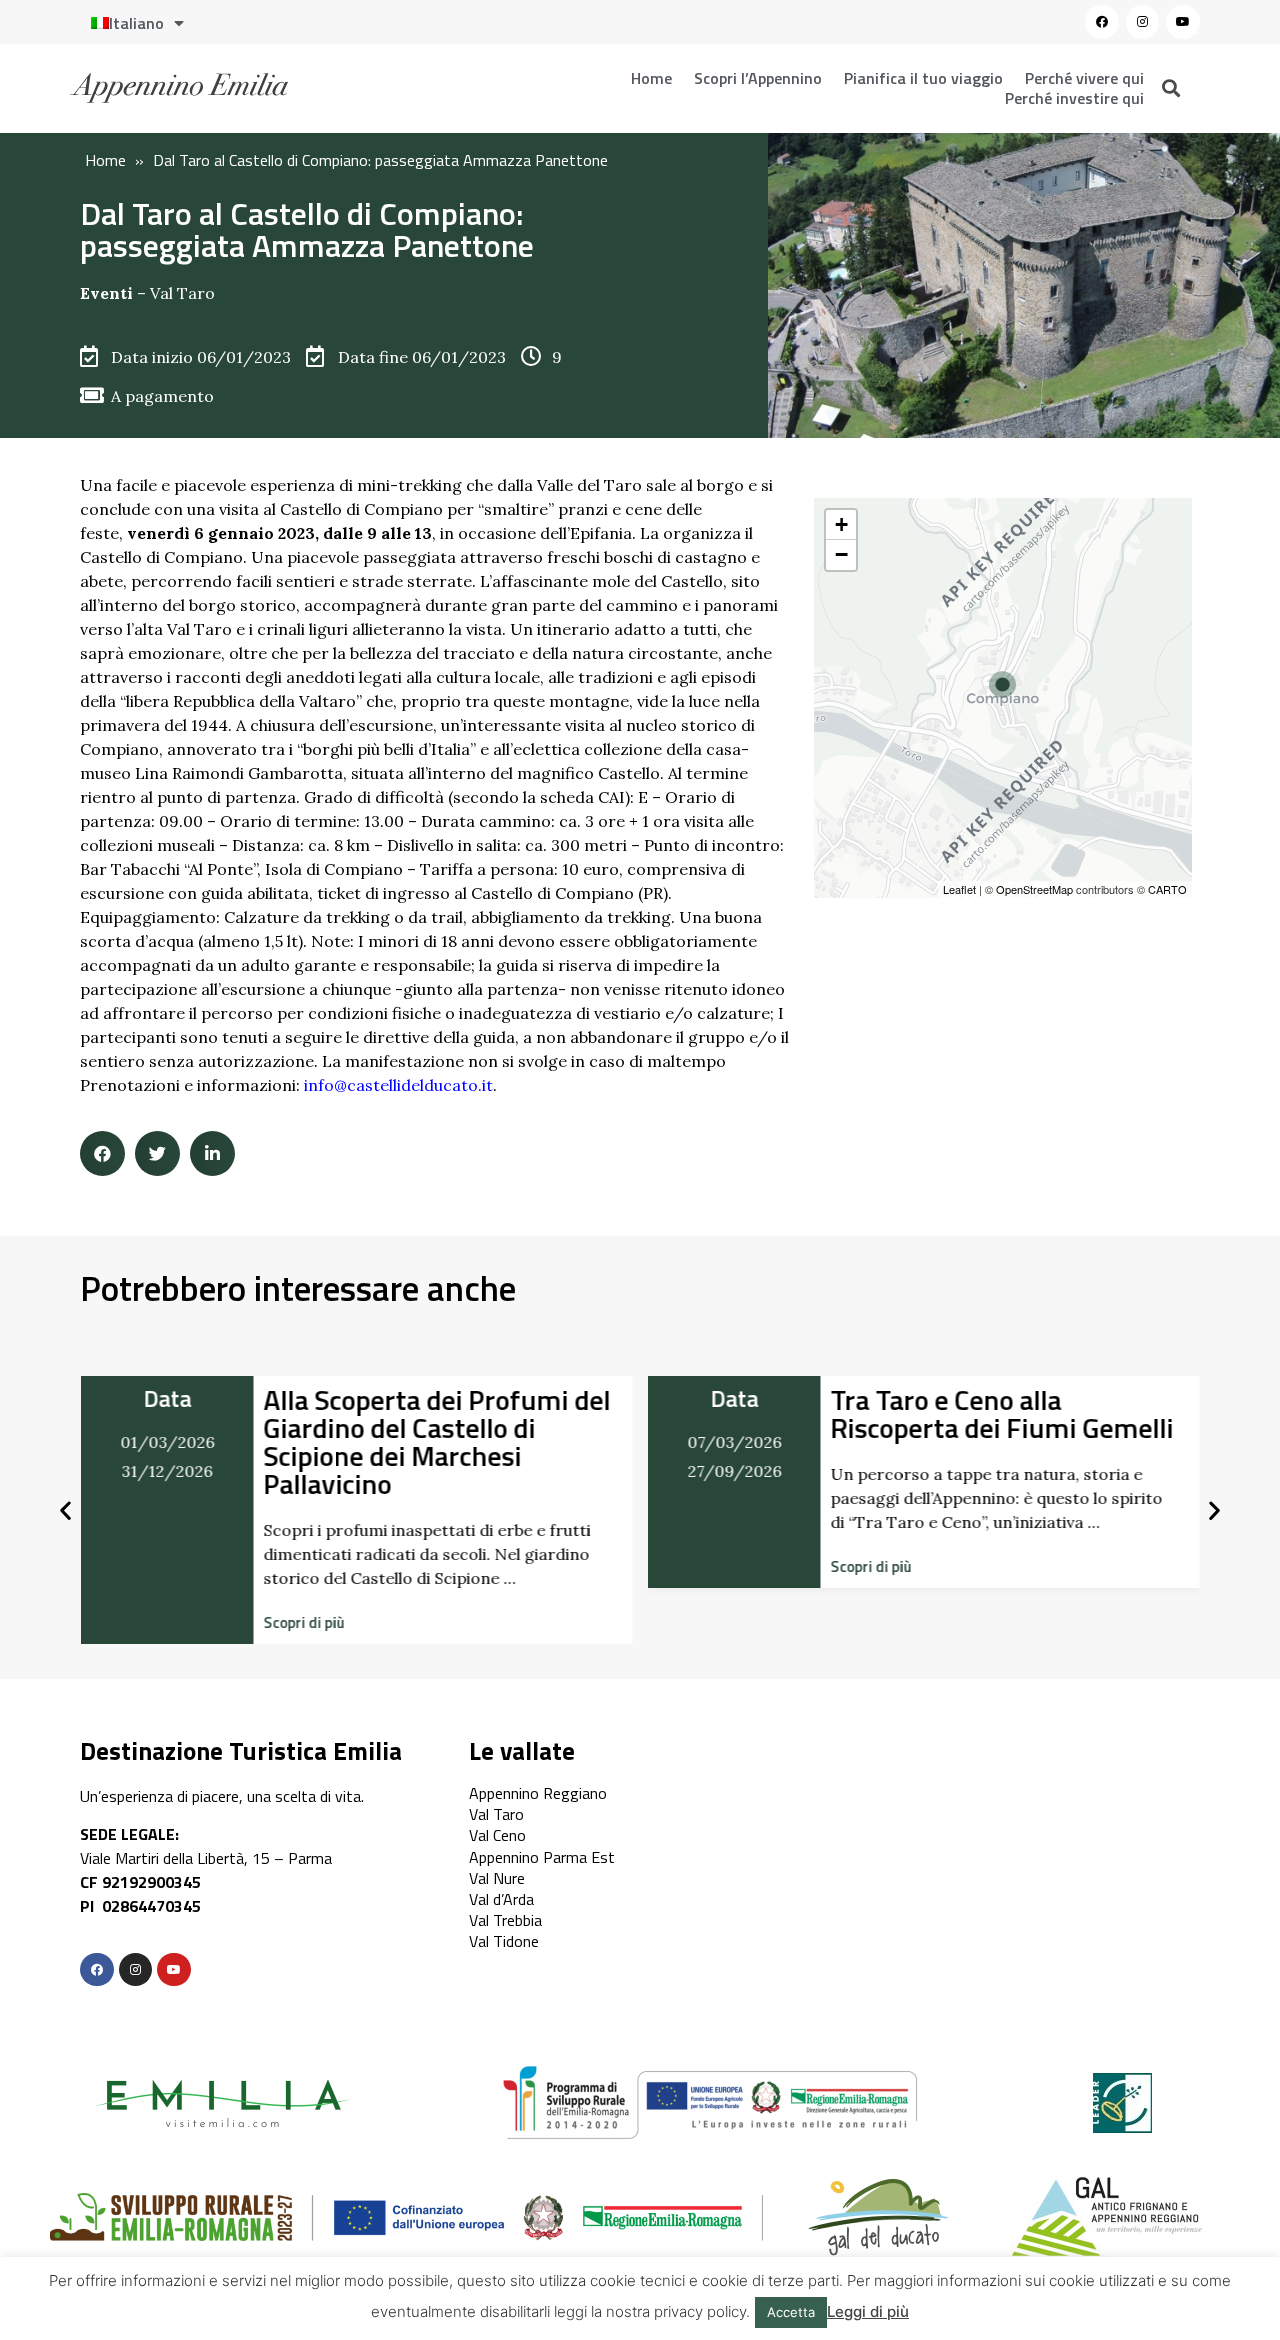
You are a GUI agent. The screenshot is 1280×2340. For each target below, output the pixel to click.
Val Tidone (504, 1941)
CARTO (1167, 889)
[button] (303, 1622)
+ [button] (841, 524)
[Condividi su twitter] (157, 1153)
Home (651, 78)
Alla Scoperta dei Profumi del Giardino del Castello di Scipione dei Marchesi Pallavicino (436, 1441)
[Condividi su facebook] (102, 1153)
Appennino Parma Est (542, 1857)
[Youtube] (1183, 22)
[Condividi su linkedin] (212, 1153)
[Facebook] (1102, 22)
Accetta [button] (791, 2312)
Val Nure (497, 1878)
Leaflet (959, 889)
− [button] (841, 554)
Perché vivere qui (1084, 78)
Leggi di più (868, 2311)
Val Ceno (497, 1835)
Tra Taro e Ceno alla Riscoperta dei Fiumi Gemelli (1002, 1413)
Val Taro (182, 293)
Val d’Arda (501, 1899)
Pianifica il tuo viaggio (923, 78)
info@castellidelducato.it (398, 1085)
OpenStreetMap (1034, 889)
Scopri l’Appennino (758, 78)
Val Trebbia (505, 1920)
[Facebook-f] (97, 1970)
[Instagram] (1143, 22)
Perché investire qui (1074, 98)
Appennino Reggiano (538, 1793)
